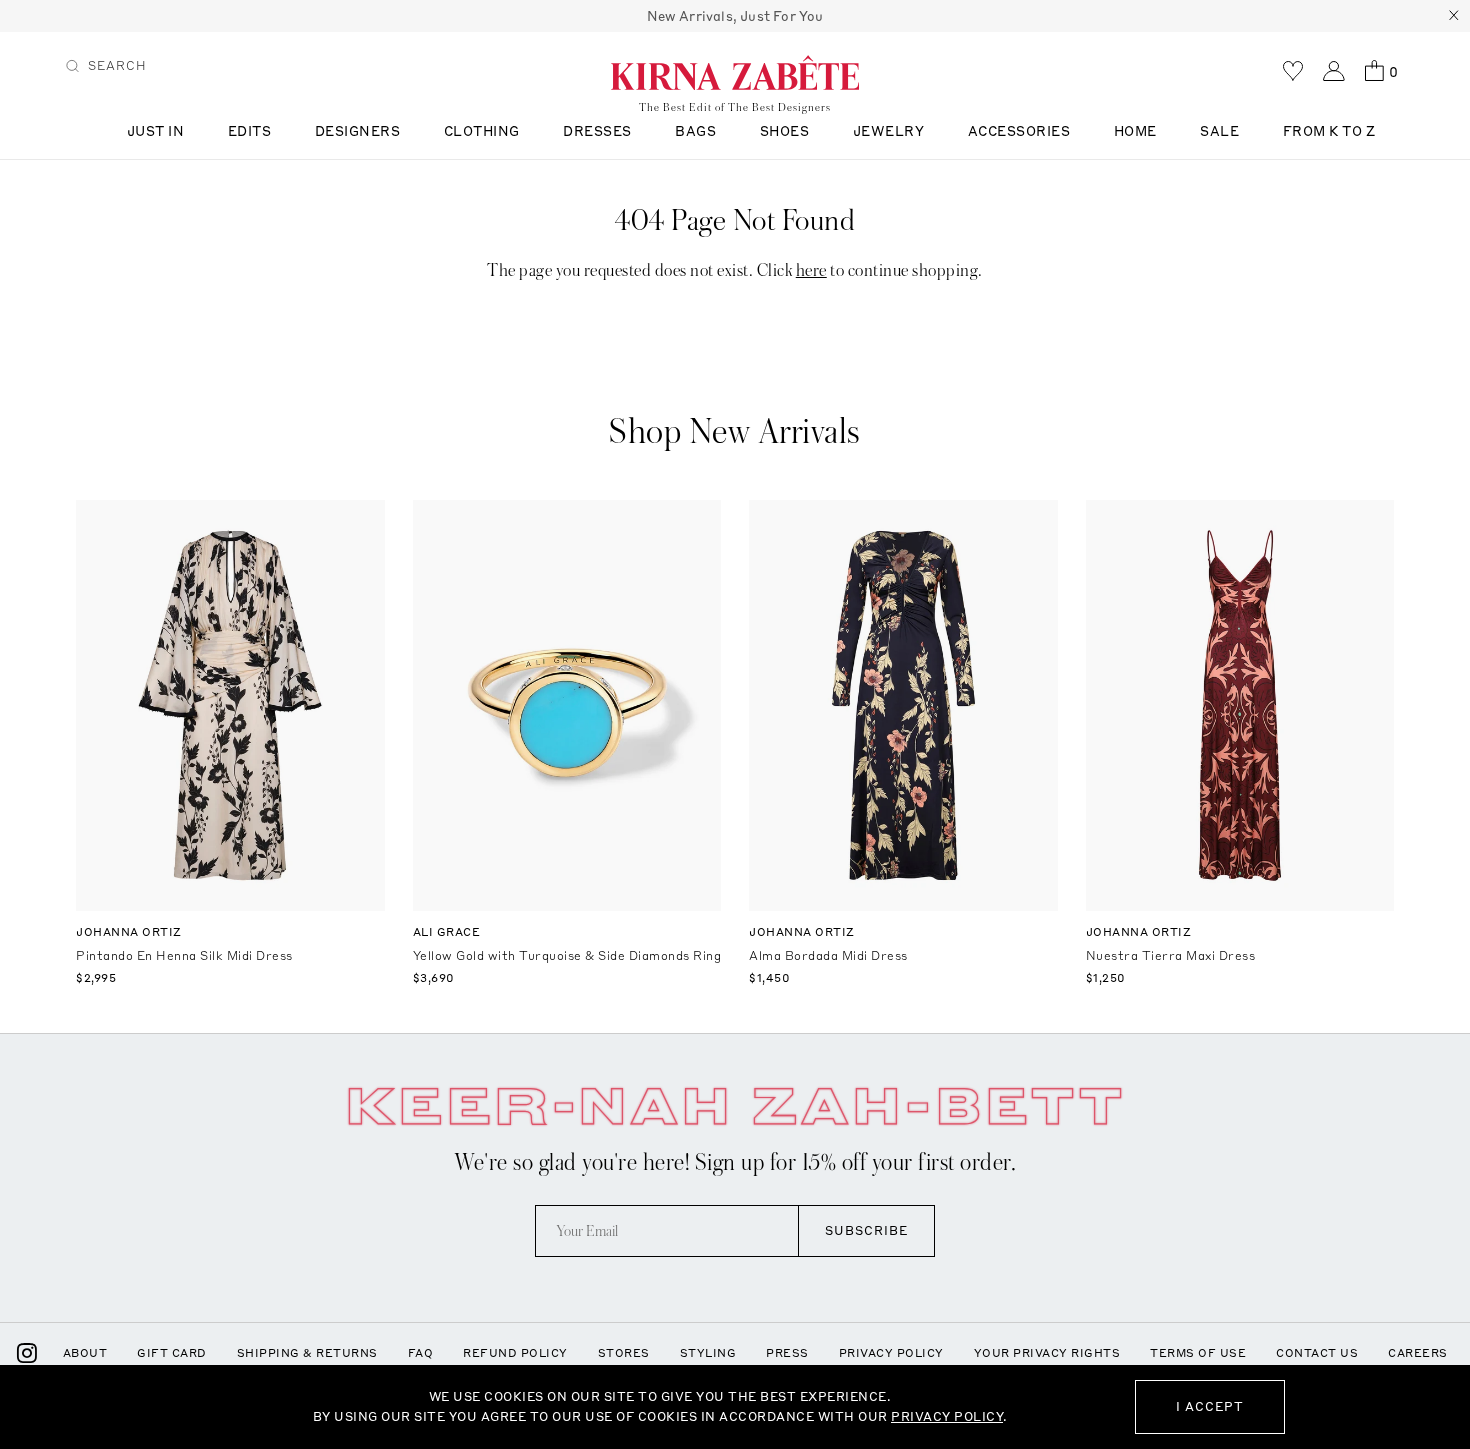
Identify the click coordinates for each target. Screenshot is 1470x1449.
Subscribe (866, 1230)
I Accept (1210, 1406)
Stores (624, 1353)
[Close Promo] (1454, 16)
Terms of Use (1198, 1353)
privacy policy (947, 1416)
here (811, 270)
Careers (1418, 1353)
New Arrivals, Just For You (735, 16)
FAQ (421, 1353)
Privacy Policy (891, 1353)
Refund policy (515, 1353)
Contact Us (1317, 1353)
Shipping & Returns (307, 1353)
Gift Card (172, 1353)
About (85, 1353)
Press (787, 1353)
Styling (708, 1353)
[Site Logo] (735, 72)
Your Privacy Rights (1047, 1353)
